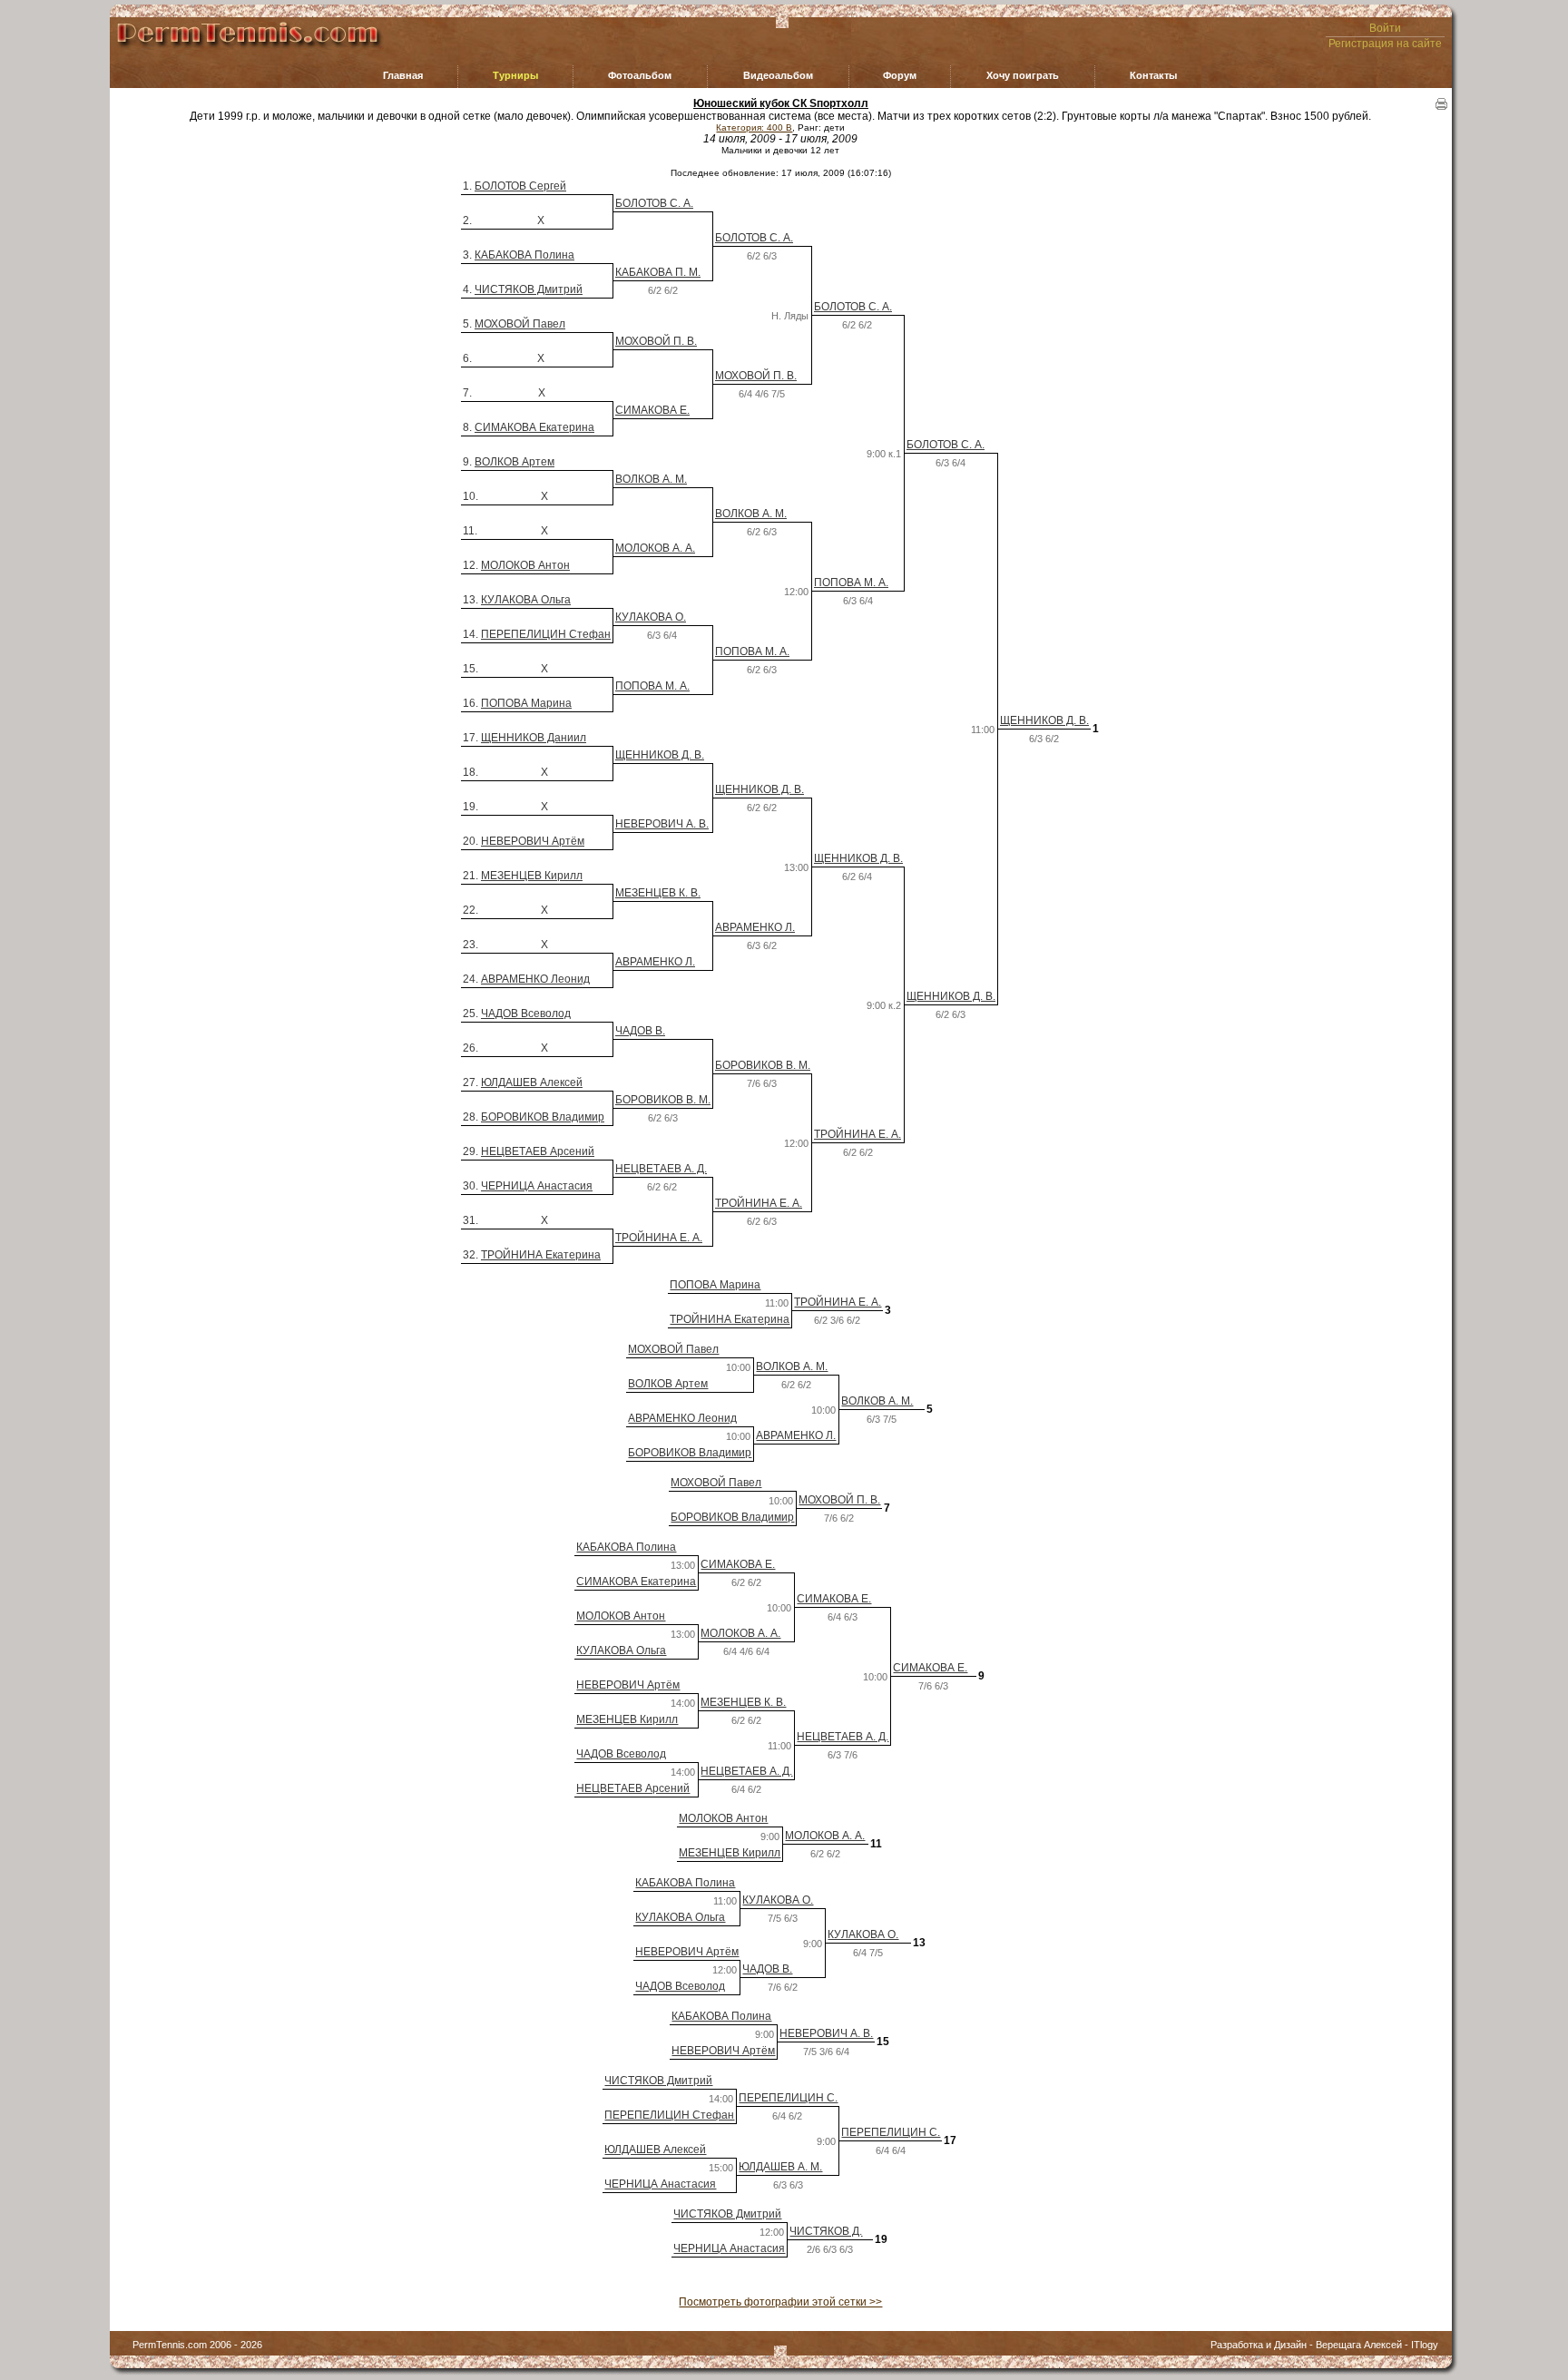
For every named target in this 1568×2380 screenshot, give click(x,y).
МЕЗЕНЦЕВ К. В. (658, 893)
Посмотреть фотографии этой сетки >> (780, 2302)
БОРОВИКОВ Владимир (543, 1117)
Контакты (1153, 75)
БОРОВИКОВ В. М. (763, 1065)
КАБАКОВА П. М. (658, 272)
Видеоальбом (778, 75)
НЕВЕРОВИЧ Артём (533, 841)
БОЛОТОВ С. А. (654, 203)
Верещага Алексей (1359, 2345)
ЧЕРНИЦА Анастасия (537, 1186)
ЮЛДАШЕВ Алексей (532, 1082)
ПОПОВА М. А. (851, 583)
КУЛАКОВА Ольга (526, 600)
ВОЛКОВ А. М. (651, 479)
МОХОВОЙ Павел (520, 324)
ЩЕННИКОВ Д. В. (1044, 720)
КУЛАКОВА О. (651, 617)
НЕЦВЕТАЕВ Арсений (538, 1151)
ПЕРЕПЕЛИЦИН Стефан (546, 634)
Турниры (515, 75)
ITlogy (1425, 2345)
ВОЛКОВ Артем (514, 462)
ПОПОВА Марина (526, 703)
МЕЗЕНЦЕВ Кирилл (532, 876)
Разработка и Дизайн (1259, 2345)
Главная (403, 75)
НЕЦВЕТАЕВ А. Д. (661, 1169)
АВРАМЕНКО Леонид (535, 979)
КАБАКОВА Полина (524, 255)
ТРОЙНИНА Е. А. (857, 1134)
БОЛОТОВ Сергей (520, 186)
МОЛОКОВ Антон (525, 565)
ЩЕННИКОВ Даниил (534, 738)
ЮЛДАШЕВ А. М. (780, 2167)
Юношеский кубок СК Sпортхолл (781, 103)
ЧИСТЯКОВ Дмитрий (529, 289)
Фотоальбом (640, 75)
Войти (1385, 28)
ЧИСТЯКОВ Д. (826, 2231)
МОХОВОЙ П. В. (656, 341)
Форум (900, 75)
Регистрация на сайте (1385, 44)
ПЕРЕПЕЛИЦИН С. (788, 2098)
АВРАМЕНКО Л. (755, 927)
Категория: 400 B (754, 127)
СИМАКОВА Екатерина (534, 427)
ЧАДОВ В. (640, 1031)
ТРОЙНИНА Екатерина (541, 1255)
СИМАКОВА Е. (652, 410)
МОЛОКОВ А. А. (655, 548)
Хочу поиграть (1023, 75)
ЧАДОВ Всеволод (526, 1014)
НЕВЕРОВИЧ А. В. (662, 824)
